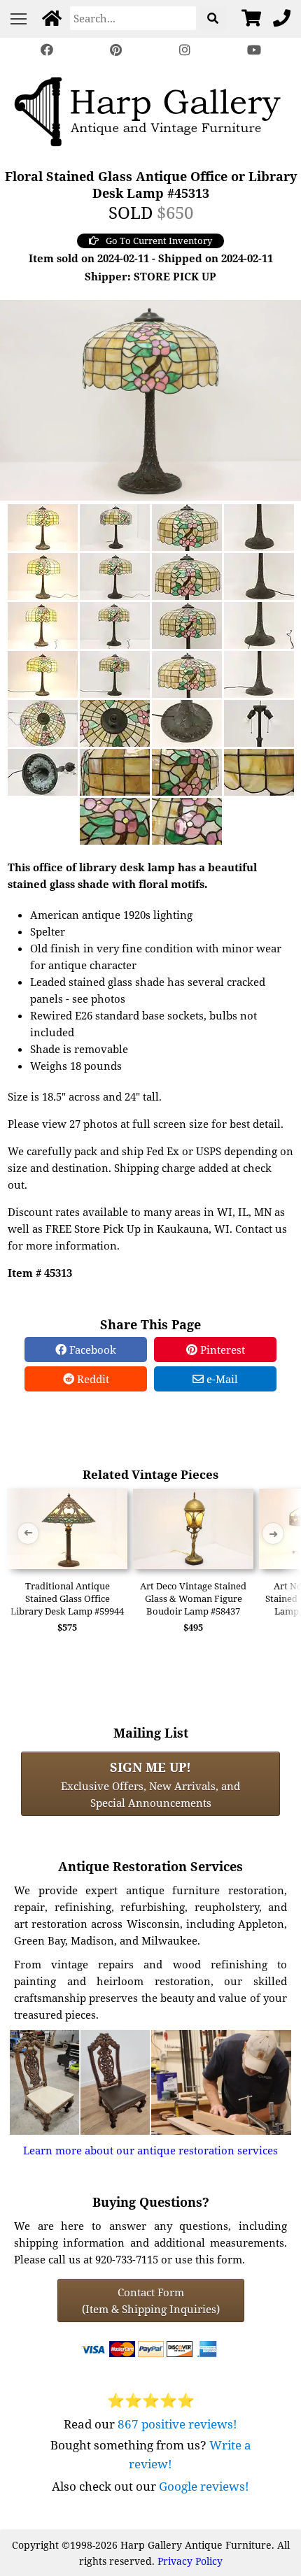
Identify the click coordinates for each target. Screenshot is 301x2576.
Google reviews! (204, 2486)
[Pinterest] (116, 50)
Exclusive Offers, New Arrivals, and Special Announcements (150, 1784)
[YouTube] (253, 50)
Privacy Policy (190, 2561)
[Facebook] (47, 50)
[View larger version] (150, 399)
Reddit (92, 1379)
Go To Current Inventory (159, 241)
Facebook (91, 1350)
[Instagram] (185, 50)
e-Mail (221, 1379)
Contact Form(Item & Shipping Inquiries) (151, 2300)
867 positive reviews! (177, 2424)
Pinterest (221, 1350)
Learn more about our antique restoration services (150, 2150)
